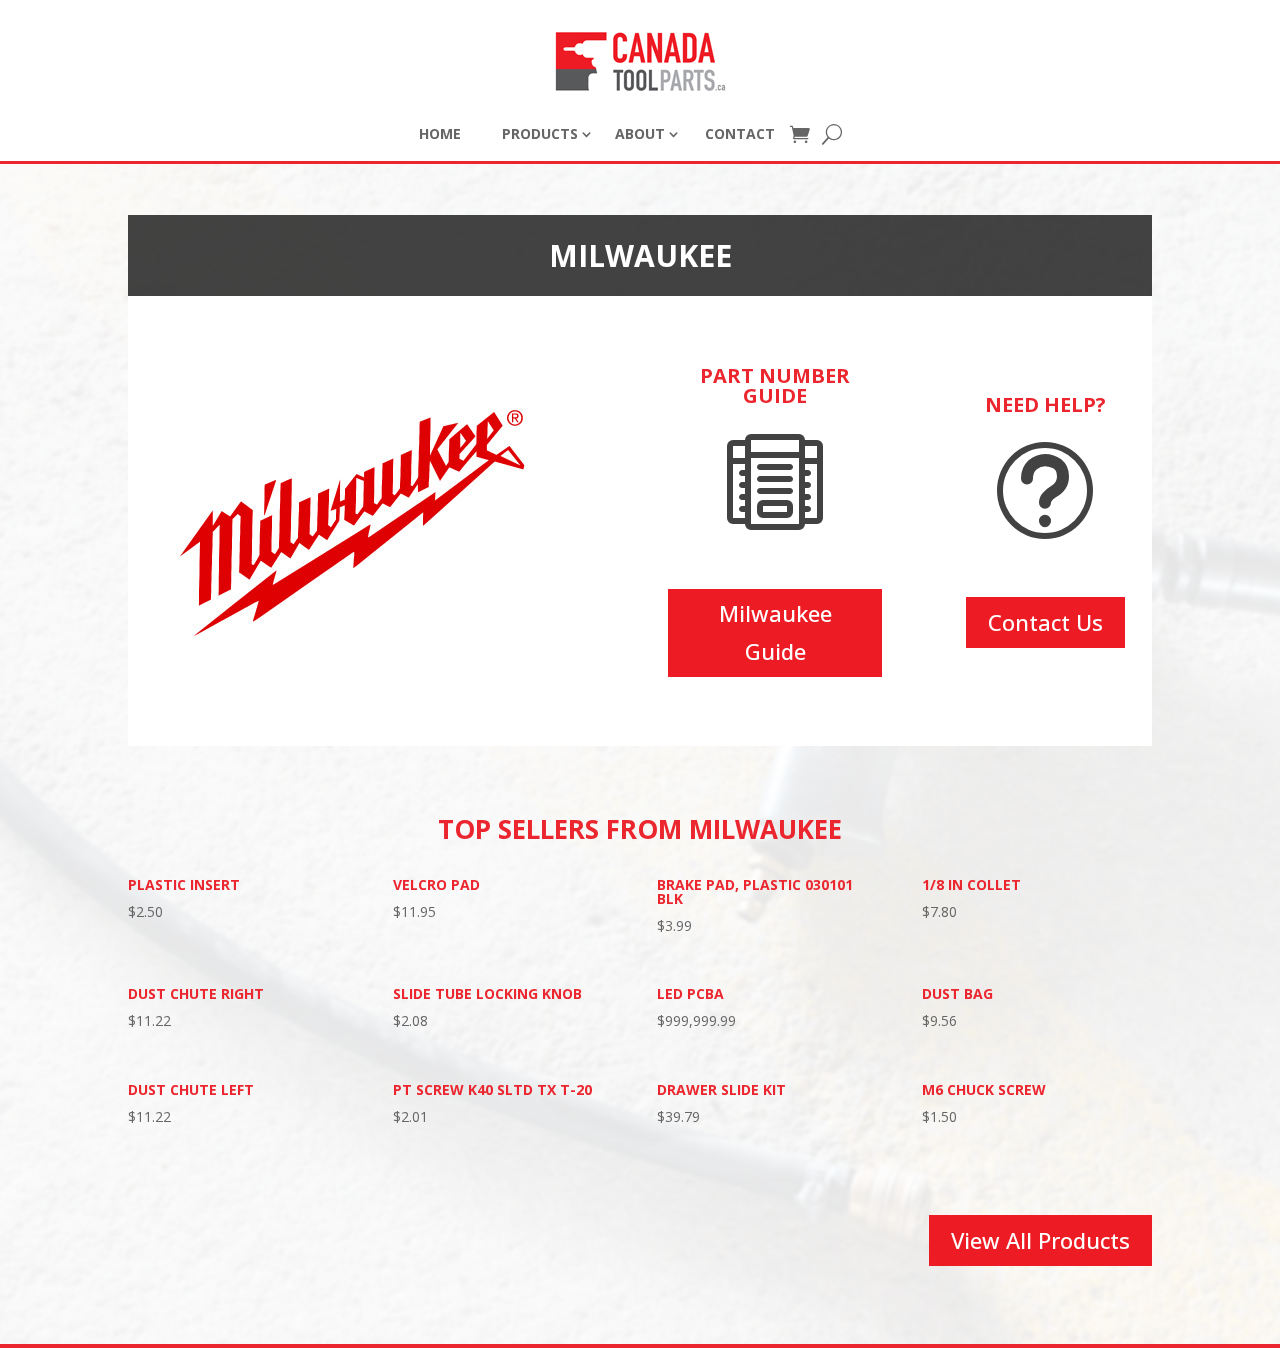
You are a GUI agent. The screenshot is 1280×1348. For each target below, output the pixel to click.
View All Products (1040, 1240)
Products (540, 133)
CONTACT (740, 133)
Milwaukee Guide (775, 631)
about (640, 133)
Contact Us (1045, 622)
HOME (440, 133)
